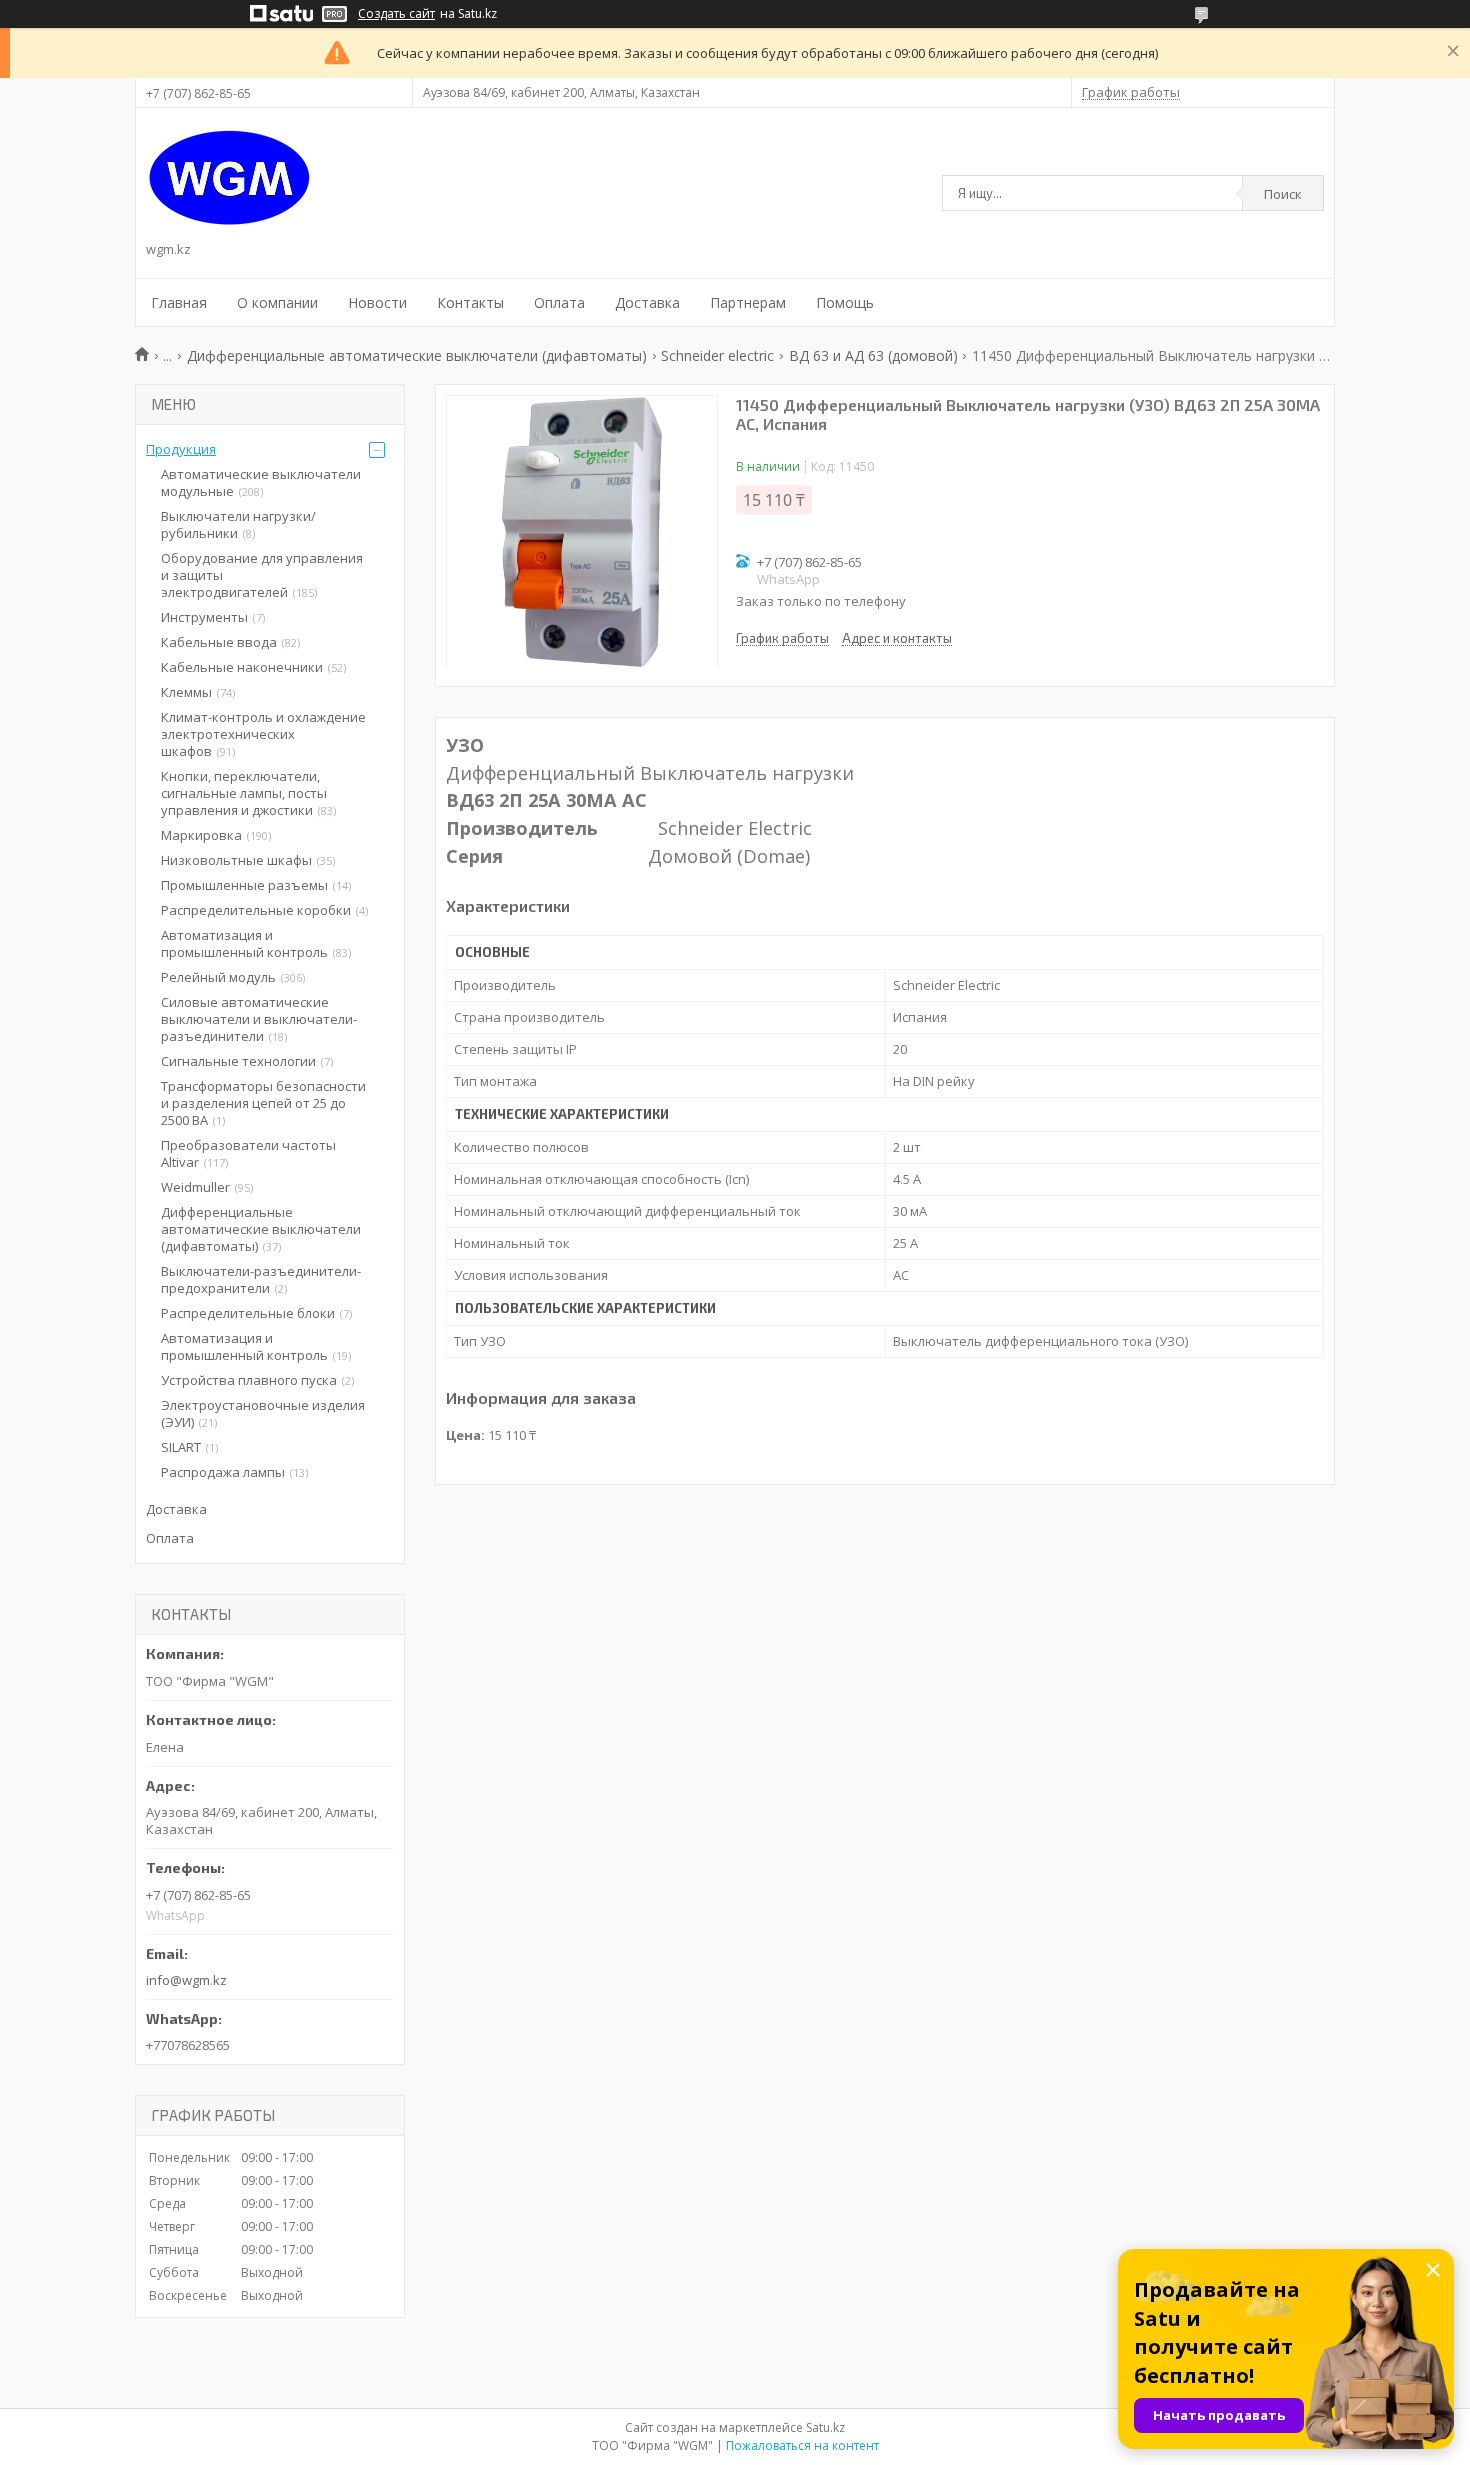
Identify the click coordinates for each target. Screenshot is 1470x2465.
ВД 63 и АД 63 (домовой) (873, 355)
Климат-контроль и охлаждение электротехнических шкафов (263, 734)
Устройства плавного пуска (249, 1380)
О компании (277, 302)
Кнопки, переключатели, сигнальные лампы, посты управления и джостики (244, 793)
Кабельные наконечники (242, 667)
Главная (179, 302)
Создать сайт (396, 14)
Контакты (470, 302)
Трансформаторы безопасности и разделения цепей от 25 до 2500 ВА (263, 1103)
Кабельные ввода (219, 642)
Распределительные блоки (248, 1313)
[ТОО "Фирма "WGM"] (229, 178)
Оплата (559, 302)
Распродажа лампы (223, 1472)
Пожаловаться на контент (802, 2445)
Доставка (647, 302)
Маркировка (201, 835)
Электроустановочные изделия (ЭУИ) (263, 1413)
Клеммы (186, 692)
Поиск (1283, 194)
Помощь (845, 302)
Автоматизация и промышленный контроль (244, 943)
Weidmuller (195, 1187)
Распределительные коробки (256, 910)
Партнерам (748, 302)
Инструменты (204, 617)
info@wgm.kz (186, 1980)
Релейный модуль (218, 977)
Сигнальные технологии (238, 1061)
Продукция (181, 449)
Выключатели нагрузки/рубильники (238, 524)
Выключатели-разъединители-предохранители (261, 1279)
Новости (377, 302)
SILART (181, 1447)
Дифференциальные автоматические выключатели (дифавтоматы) (417, 355)
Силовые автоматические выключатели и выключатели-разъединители (259, 1019)
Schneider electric (717, 355)
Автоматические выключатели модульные (261, 482)
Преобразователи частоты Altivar (248, 1153)
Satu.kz (825, 2427)
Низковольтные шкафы (236, 860)
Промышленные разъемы (244, 885)
